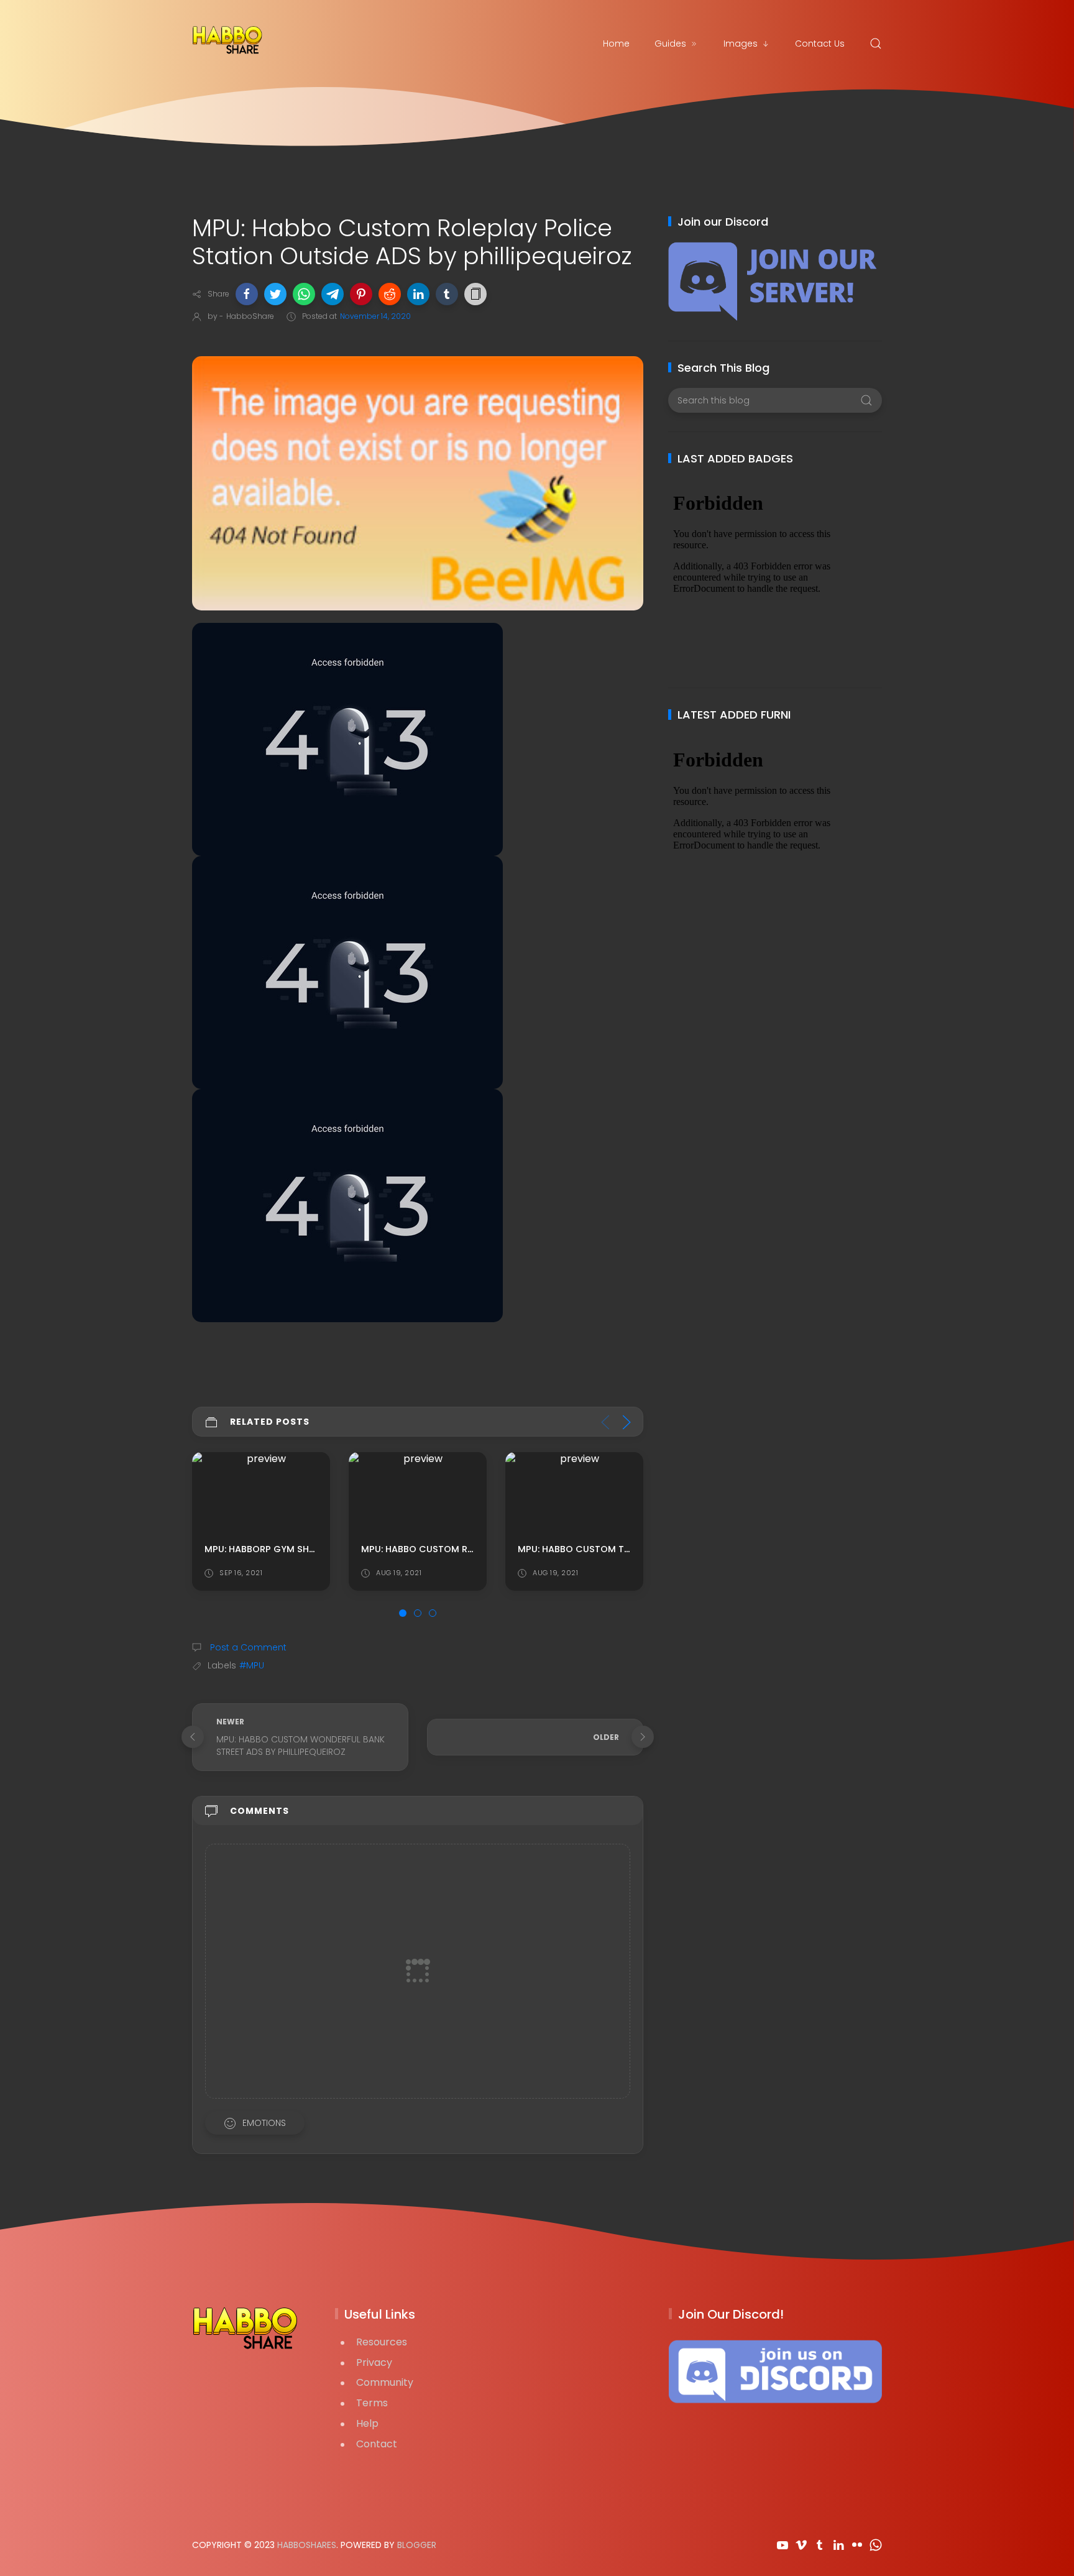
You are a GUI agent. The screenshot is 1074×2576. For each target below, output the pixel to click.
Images (741, 44)
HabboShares (307, 2545)
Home (616, 44)
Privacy (374, 2362)
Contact (377, 2444)
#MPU (252, 1665)
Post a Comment (247, 1647)
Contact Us (820, 44)
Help (367, 2423)
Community (385, 2382)
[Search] (876, 44)
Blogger (417, 2545)
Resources (382, 2342)
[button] (247, 294)
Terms (372, 2403)
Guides (670, 44)
